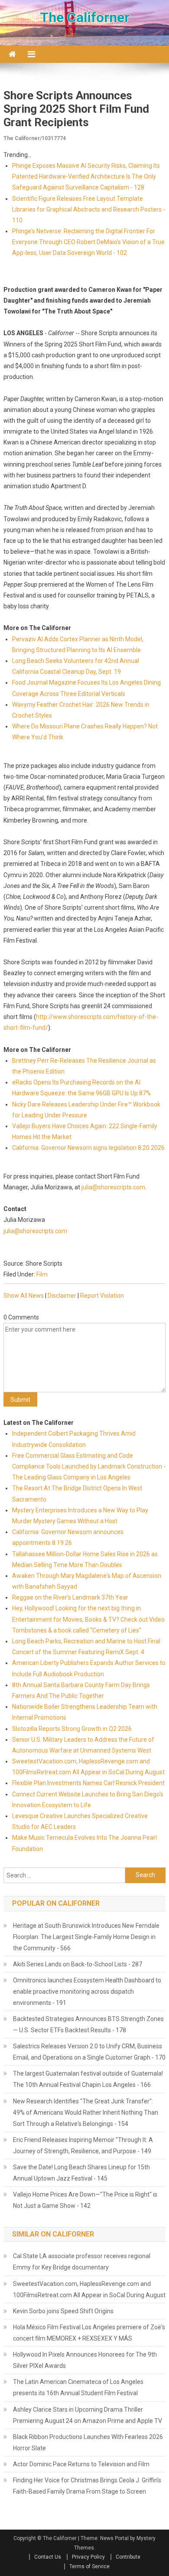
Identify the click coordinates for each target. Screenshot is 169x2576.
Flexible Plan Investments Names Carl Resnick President (88, 1783)
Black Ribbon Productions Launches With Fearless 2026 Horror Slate (88, 2442)
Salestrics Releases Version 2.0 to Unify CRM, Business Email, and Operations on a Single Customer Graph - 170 (89, 2052)
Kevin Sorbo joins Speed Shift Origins (63, 2311)
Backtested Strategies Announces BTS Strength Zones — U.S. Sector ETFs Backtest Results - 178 (88, 2024)
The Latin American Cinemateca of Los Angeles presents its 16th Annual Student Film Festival (78, 2387)
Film (42, 1274)
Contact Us (48, 2557)
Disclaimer (62, 1296)
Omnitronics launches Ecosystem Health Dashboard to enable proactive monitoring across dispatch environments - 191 (87, 1992)
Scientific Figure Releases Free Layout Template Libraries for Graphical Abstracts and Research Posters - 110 (89, 209)
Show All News (24, 1296)
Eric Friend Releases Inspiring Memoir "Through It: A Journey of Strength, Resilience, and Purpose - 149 (83, 2145)
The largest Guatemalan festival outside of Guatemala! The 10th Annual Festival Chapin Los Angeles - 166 (88, 2079)
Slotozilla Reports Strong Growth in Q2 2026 (72, 1729)
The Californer (85, 17)
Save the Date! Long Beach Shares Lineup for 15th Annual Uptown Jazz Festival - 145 (81, 2173)
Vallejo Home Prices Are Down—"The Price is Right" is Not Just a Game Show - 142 (85, 2200)
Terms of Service (89, 2566)
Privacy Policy (88, 2557)
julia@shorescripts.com (113, 1187)
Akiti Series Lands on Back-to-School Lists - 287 (78, 1964)
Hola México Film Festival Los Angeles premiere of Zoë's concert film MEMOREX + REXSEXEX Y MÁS (89, 2333)
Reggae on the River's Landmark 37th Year (70, 1597)
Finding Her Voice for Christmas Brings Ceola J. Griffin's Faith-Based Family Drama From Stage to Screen (87, 2486)
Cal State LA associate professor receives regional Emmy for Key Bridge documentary (82, 2262)
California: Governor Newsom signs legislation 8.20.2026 (88, 1148)
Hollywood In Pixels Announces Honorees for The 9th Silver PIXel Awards (85, 2360)
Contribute (128, 2557)
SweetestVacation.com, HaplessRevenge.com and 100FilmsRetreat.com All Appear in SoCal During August (89, 2289)
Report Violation (102, 1296)
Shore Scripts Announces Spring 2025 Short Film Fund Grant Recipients (76, 109)
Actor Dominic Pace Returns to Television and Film (81, 2464)
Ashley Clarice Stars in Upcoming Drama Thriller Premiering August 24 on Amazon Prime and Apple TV (88, 2415)
